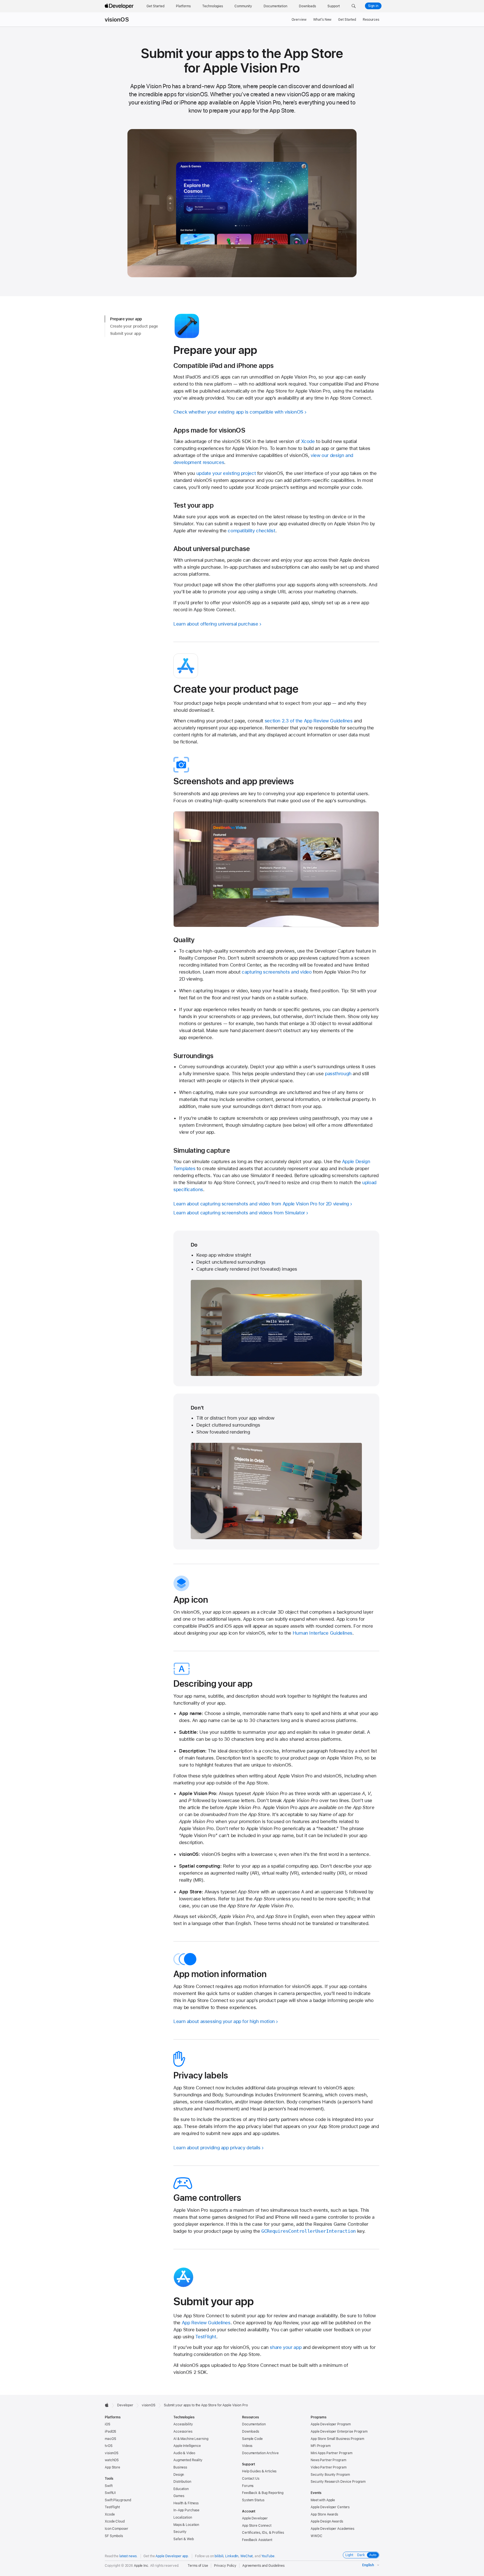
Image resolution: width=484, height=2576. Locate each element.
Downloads (251, 2432)
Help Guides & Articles (259, 2471)
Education (181, 2489)
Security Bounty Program (330, 2475)
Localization (183, 2517)
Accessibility (183, 2424)
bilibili (219, 2556)
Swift (109, 2486)
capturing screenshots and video (277, 972)
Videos (247, 2446)
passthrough (338, 1074)
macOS (110, 2439)
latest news (128, 2556)
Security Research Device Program (338, 2482)
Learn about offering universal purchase (216, 624)
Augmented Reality (188, 2460)
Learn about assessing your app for (224, 2021)
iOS (108, 2424)
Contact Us (251, 2479)
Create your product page (134, 326)
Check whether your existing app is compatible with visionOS (238, 412)
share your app (286, 2347)
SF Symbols (114, 2536)
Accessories (183, 2432)
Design (179, 2475)
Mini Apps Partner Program (331, 2453)
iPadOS (110, 2432)
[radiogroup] (361, 2555)
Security (180, 2532)
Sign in (373, 6)
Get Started (347, 20)
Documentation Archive (260, 2453)
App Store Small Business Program (337, 2439)
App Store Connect (257, 2526)
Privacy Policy (225, 2566)
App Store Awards (324, 2514)
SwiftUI (110, 2493)
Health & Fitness (186, 2503)
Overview (299, 20)
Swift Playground (118, 2500)
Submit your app (125, 333)
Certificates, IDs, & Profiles (263, 2533)
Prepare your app (126, 319)
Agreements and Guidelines (263, 2566)
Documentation (254, 2424)
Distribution (182, 2482)
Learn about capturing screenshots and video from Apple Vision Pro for (261, 1204)
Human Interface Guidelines (323, 1633)
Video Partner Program (328, 2467)
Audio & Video (184, 2453)
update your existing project (226, 473)
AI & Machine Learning (191, 2439)
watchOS (112, 2460)
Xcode (308, 441)
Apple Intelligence (187, 2446)
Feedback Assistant (257, 2540)
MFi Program (321, 2446)
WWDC (317, 2536)
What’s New (322, 20)
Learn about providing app (217, 2148)
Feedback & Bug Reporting (263, 2493)
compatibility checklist (251, 531)
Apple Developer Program (331, 2424)
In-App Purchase (186, 2510)
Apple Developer (255, 2518)
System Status (253, 2500)
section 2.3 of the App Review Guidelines (309, 721)
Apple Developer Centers (330, 2507)
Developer (125, 2405)
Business (180, 2467)
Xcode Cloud (115, 2521)
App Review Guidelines (206, 2323)
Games (179, 2496)
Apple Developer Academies (332, 2529)
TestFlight (206, 2337)
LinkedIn (232, 2556)
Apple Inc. (142, 2566)
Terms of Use (198, 2566)
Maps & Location (186, 2525)
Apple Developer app (172, 2556)
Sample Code (252, 2439)
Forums (248, 2486)
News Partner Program (328, 2460)
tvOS (109, 2446)
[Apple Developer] (120, 6)
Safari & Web (184, 2539)
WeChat (246, 2556)
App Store (112, 2467)
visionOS (117, 20)
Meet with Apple (323, 2500)
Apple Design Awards (327, 2521)
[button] (354, 6)
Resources (371, 20)
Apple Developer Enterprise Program (339, 2432)
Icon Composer (116, 2529)
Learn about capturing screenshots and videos (239, 1213)
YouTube (268, 2556)
